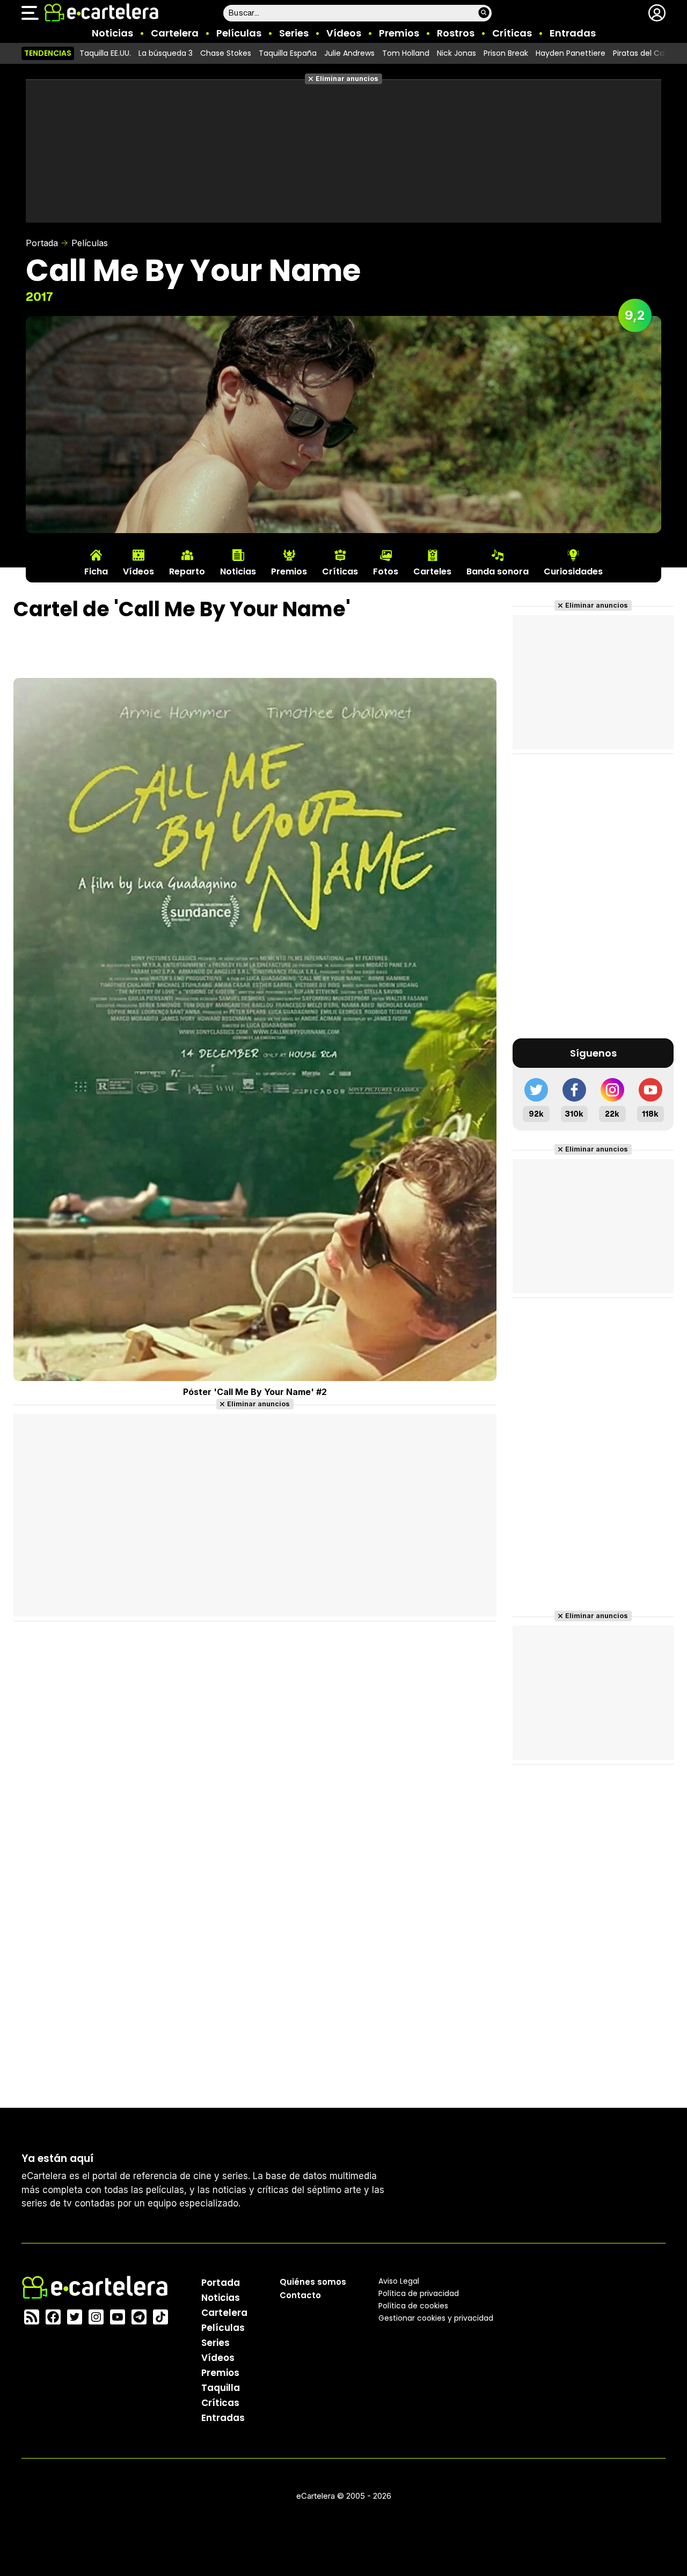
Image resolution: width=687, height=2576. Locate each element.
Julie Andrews (349, 53)
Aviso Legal (399, 2281)
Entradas (573, 33)
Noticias (112, 33)
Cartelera (175, 33)
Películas (239, 33)
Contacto (300, 2295)
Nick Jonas (456, 53)
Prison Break (506, 53)
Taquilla (221, 2388)
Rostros (456, 33)
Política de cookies (413, 2306)
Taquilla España (288, 53)
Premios (399, 33)
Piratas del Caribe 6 (649, 53)
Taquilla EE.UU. (105, 53)
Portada (42, 243)
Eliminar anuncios (347, 79)
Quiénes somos (313, 2282)
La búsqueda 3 (166, 53)
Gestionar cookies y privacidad (436, 2318)
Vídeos (344, 33)
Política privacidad (419, 2293)
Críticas (512, 33)
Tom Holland (406, 53)
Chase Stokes (226, 53)
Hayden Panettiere (571, 53)
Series (294, 33)
